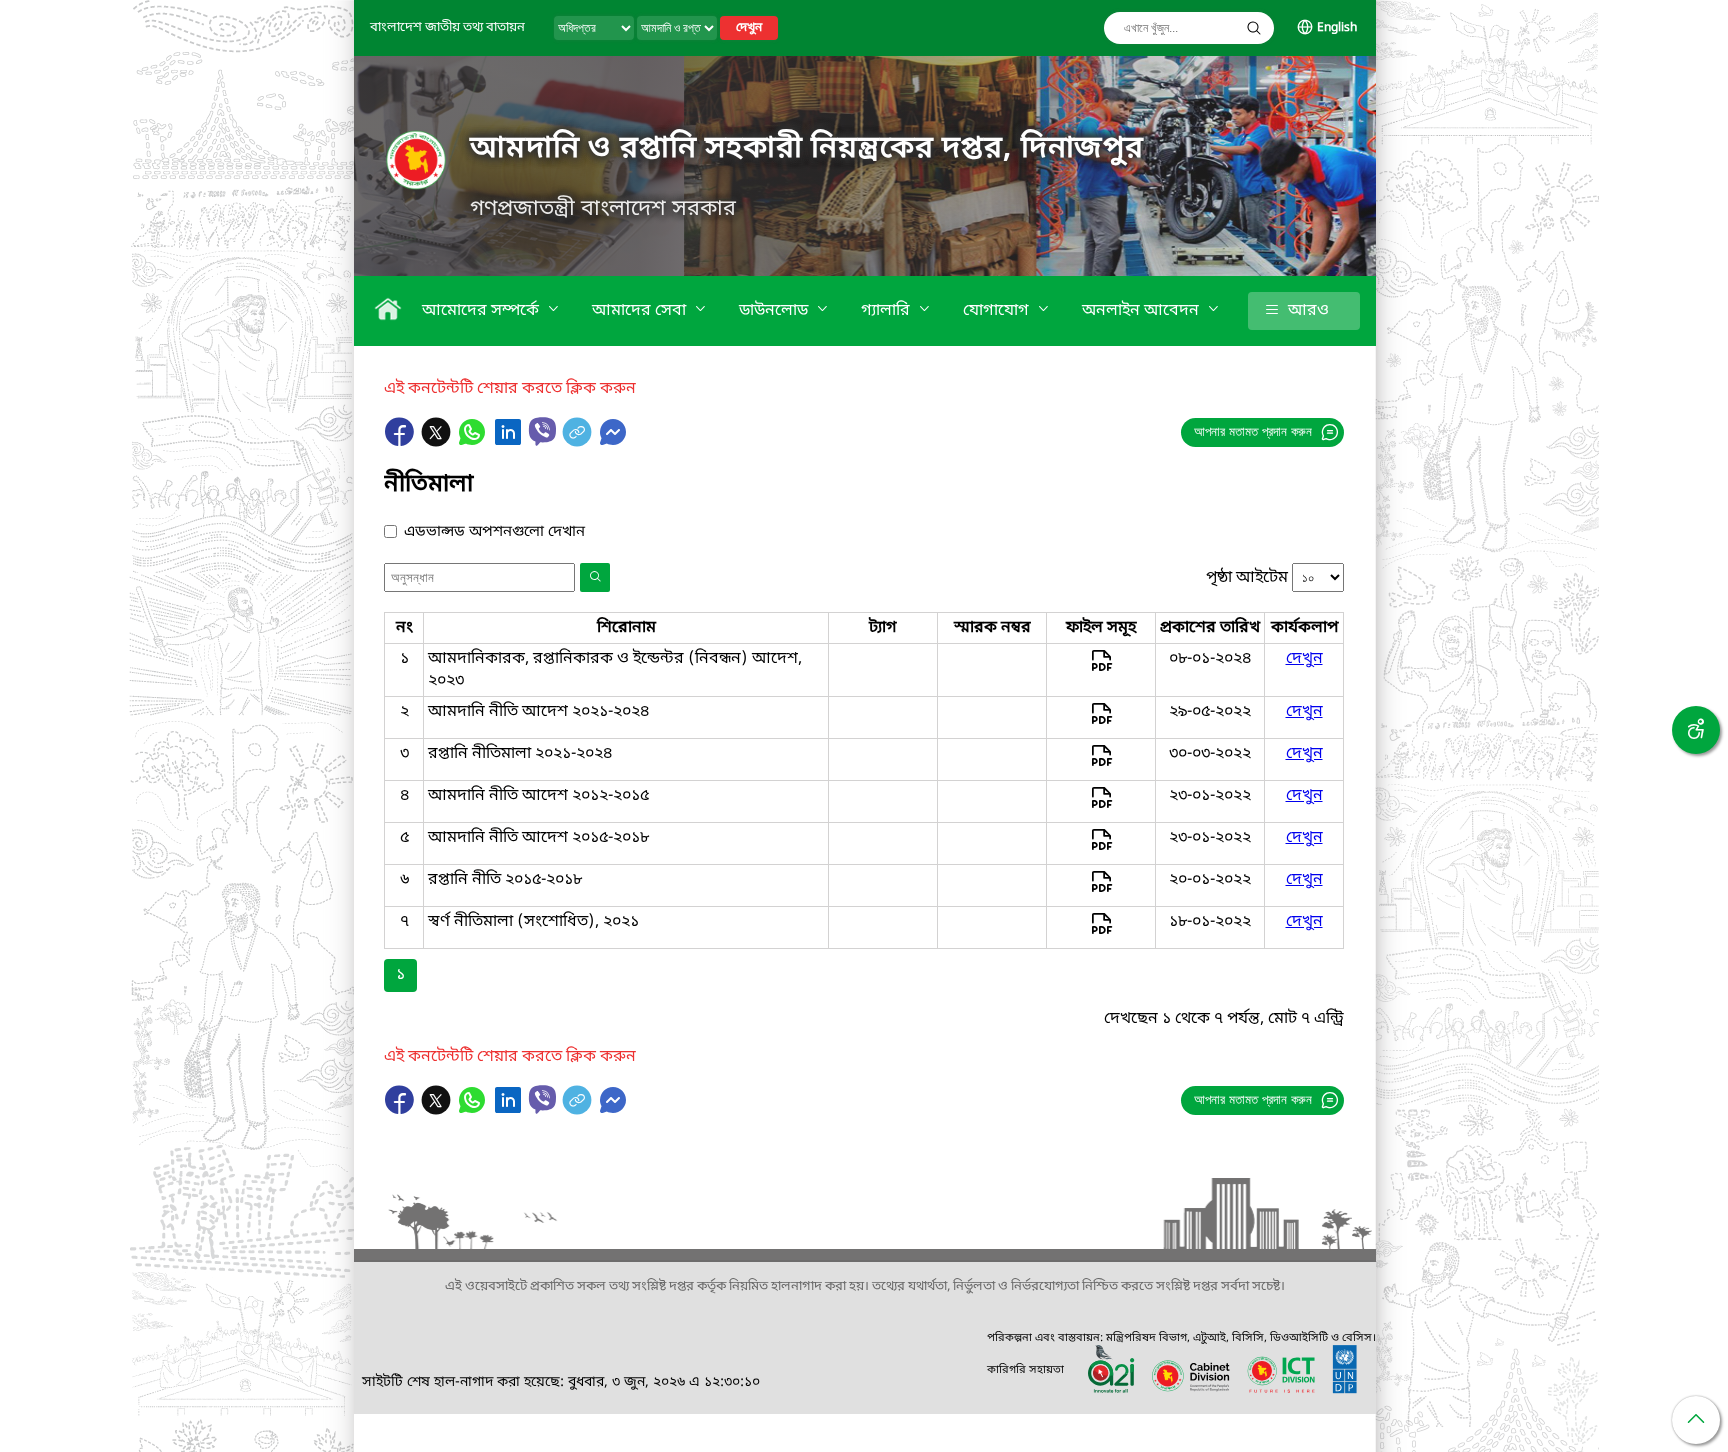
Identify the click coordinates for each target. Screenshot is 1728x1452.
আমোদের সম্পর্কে (482, 311)
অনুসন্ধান (1254, 28)
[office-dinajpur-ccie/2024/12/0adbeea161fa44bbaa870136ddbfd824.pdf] (1101, 933)
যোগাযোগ (998, 311)
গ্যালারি (887, 311)
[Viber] (542, 431)
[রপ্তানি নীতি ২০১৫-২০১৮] (1101, 891)
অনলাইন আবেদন (1142, 311)
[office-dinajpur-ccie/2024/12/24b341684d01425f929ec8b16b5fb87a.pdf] (1101, 765)
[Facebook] (402, 442)
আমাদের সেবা (641, 311)
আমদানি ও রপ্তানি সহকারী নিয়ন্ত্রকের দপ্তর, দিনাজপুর (807, 149)
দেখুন (749, 28)
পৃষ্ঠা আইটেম (1247, 578)
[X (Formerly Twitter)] (438, 442)
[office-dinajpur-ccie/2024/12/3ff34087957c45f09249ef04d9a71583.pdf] (1101, 670)
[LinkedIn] (510, 442)
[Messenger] (613, 442)
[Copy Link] (579, 442)
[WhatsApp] (474, 442)
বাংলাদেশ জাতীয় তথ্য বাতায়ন (447, 27)
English (1337, 28)
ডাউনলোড (775, 311)
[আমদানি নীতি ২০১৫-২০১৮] (1101, 849)
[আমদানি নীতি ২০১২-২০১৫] (1101, 807)
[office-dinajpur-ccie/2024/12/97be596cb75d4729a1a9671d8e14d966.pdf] (1101, 723)
